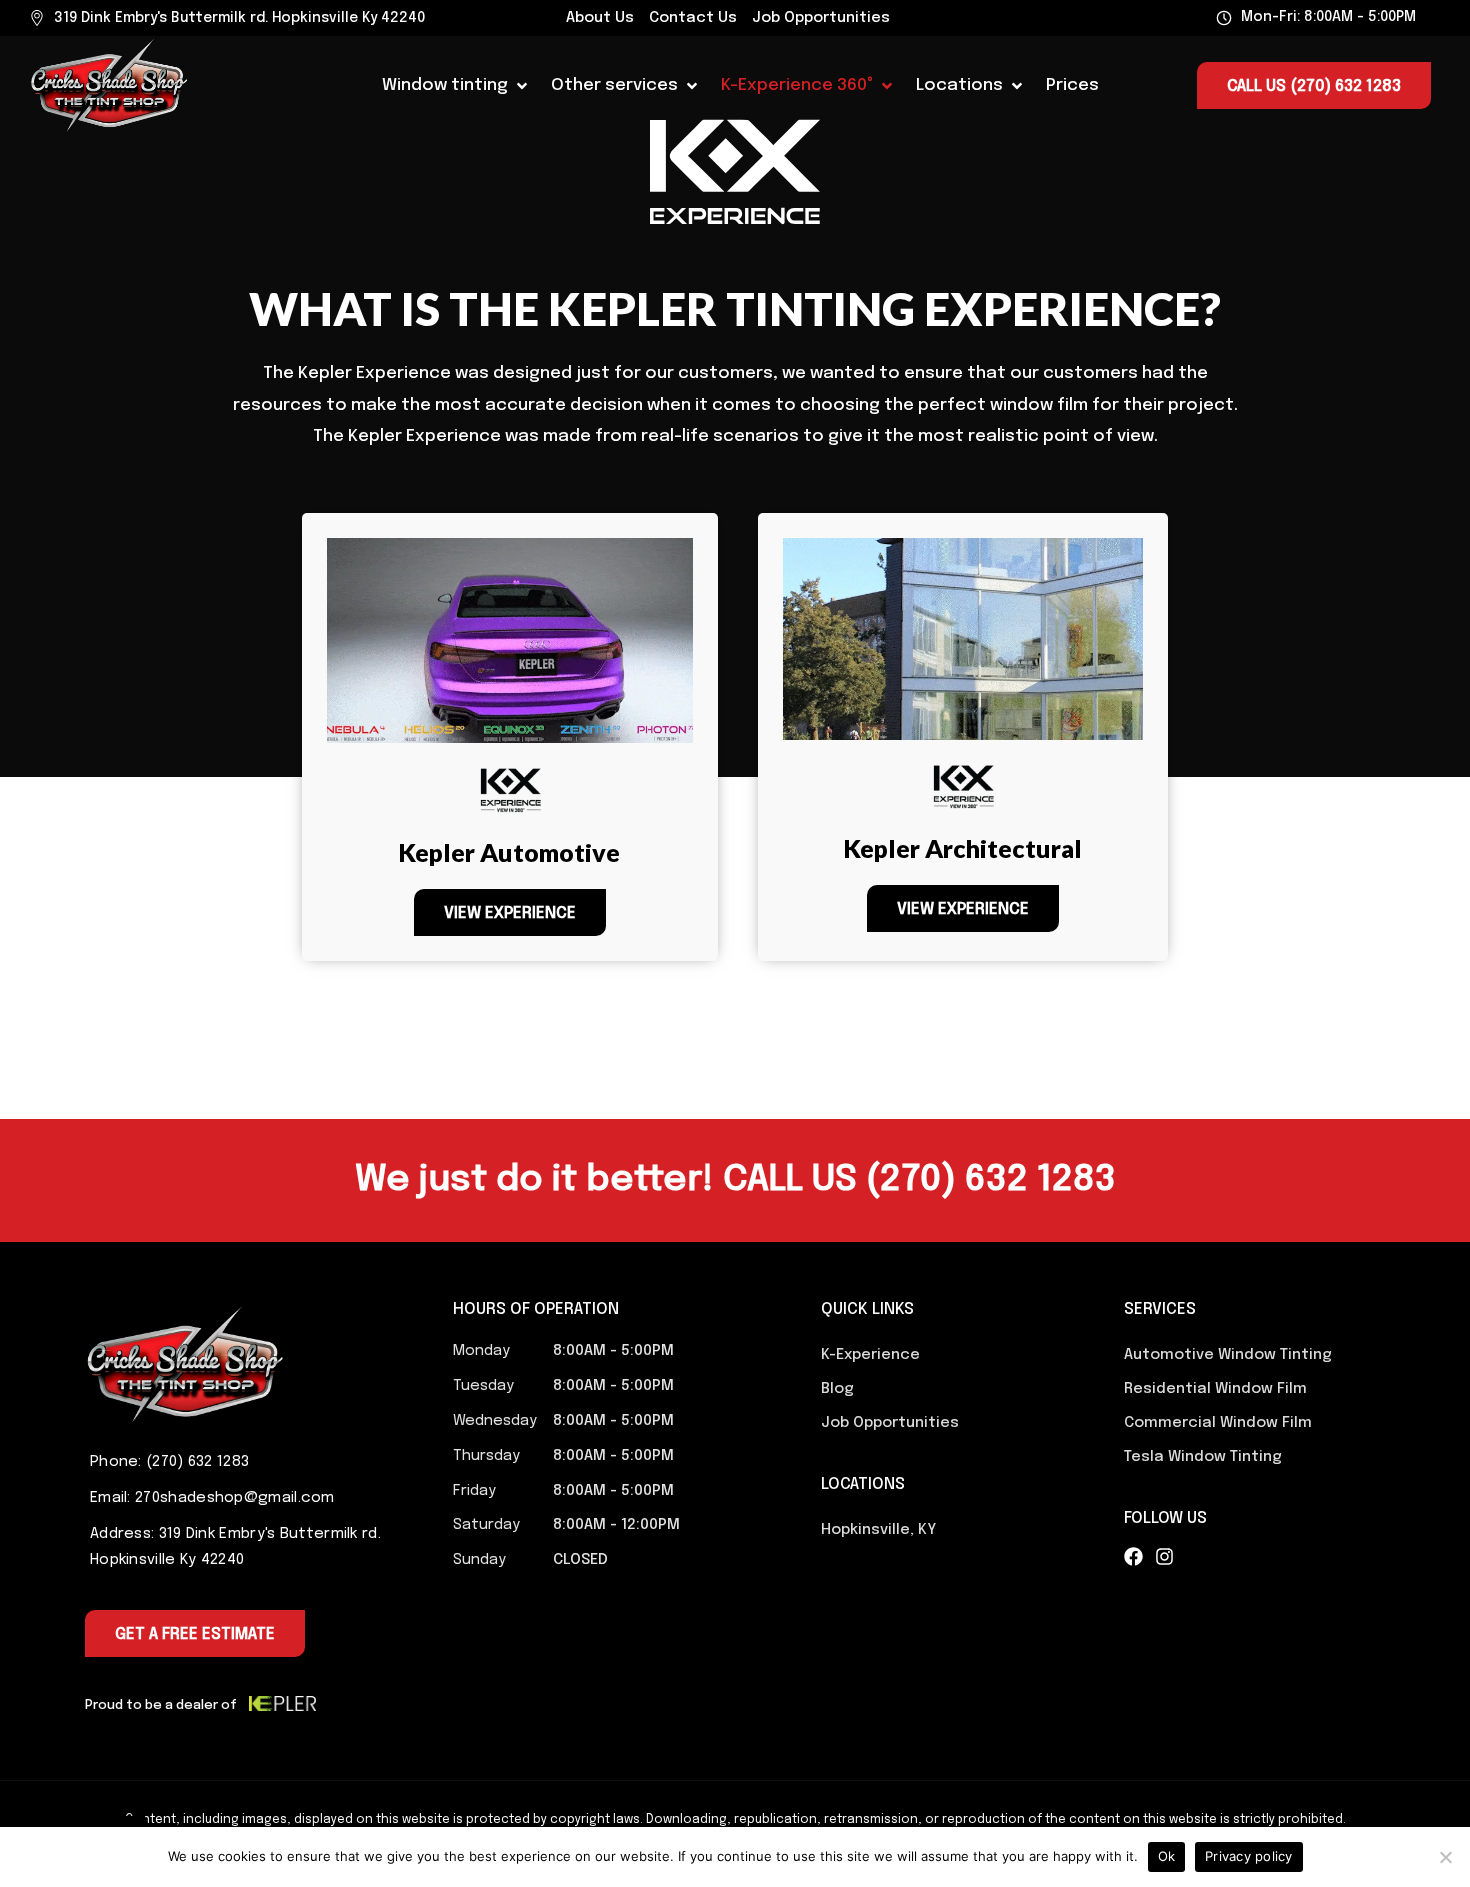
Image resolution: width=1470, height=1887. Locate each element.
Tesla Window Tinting (1203, 1457)
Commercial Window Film (1218, 1423)
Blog (837, 1389)
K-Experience (870, 1355)
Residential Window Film (1215, 1389)
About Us (600, 18)
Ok (1167, 1856)
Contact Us (693, 18)
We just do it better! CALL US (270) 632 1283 (735, 1180)
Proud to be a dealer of (161, 1705)
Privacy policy (1249, 1856)
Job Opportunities (821, 18)
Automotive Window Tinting (1228, 1355)
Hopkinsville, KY (878, 1530)
